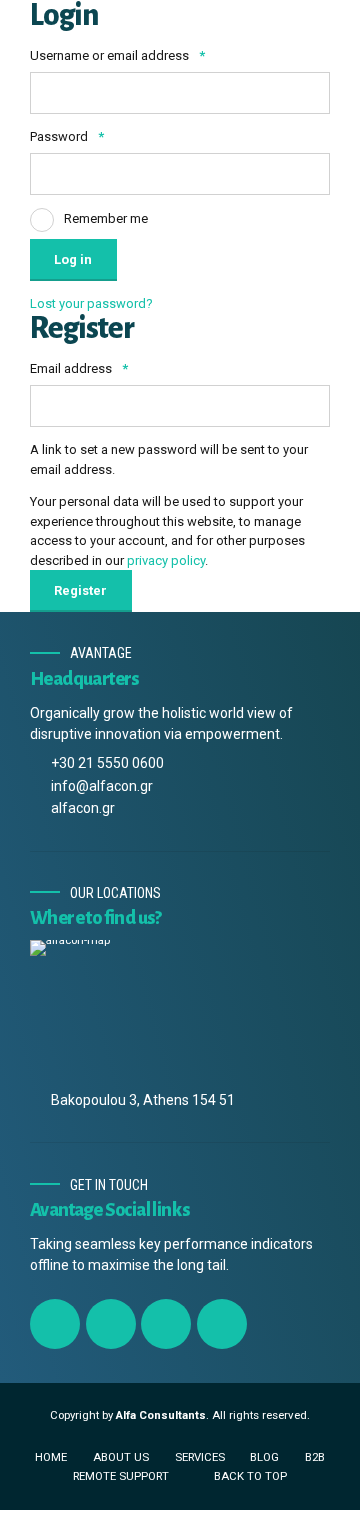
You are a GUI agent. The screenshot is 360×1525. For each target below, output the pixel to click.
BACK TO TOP (250, 1476)
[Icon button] (55, 1324)
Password (67, 136)
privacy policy (166, 560)
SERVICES (200, 1457)
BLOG (264, 1457)
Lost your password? (91, 303)
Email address (79, 368)
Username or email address (117, 55)
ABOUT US (121, 1457)
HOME (51, 1457)
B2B (315, 1457)
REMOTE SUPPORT (121, 1476)
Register (80, 590)
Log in (73, 259)
